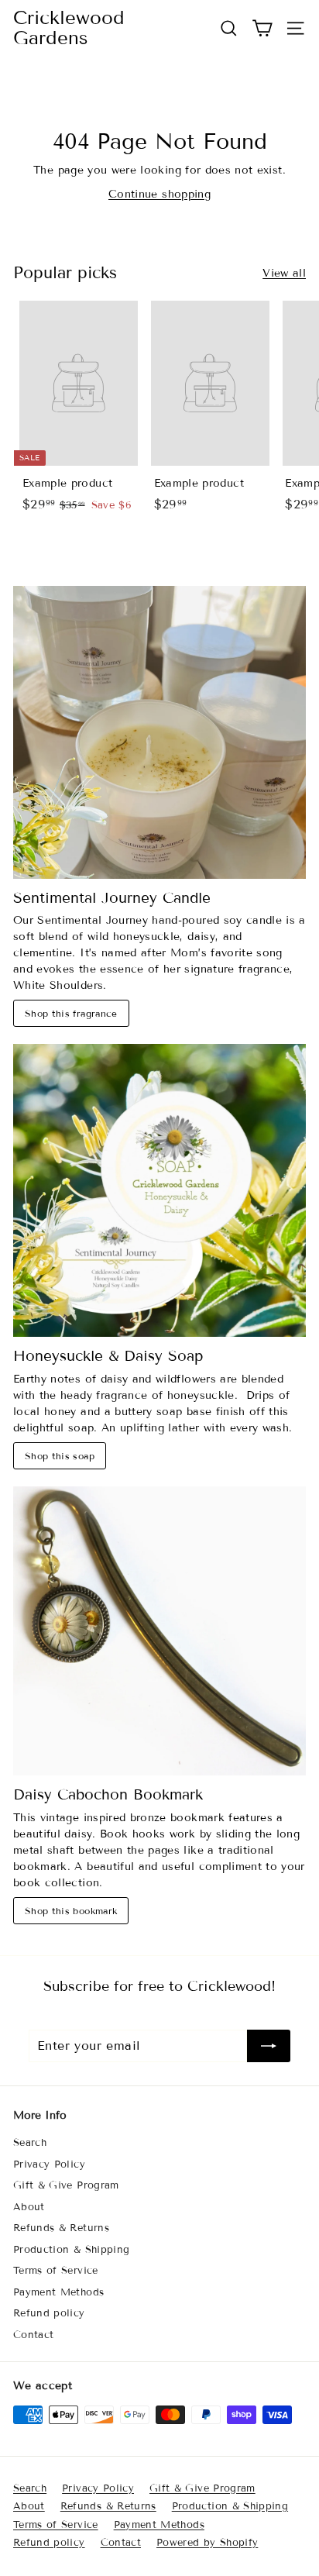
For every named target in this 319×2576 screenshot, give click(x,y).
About (29, 2207)
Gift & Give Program (66, 2185)
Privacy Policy (49, 2164)
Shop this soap (60, 1456)
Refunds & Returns (61, 2228)
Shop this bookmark (71, 1911)
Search (30, 2143)
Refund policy (49, 2313)
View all (284, 273)
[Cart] (262, 28)
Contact (33, 2335)
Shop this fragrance (71, 1013)
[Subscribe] (269, 2046)
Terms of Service (56, 2271)
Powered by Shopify (207, 2543)
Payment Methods (58, 2292)
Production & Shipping (71, 2250)
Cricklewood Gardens (69, 28)
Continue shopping (159, 194)
